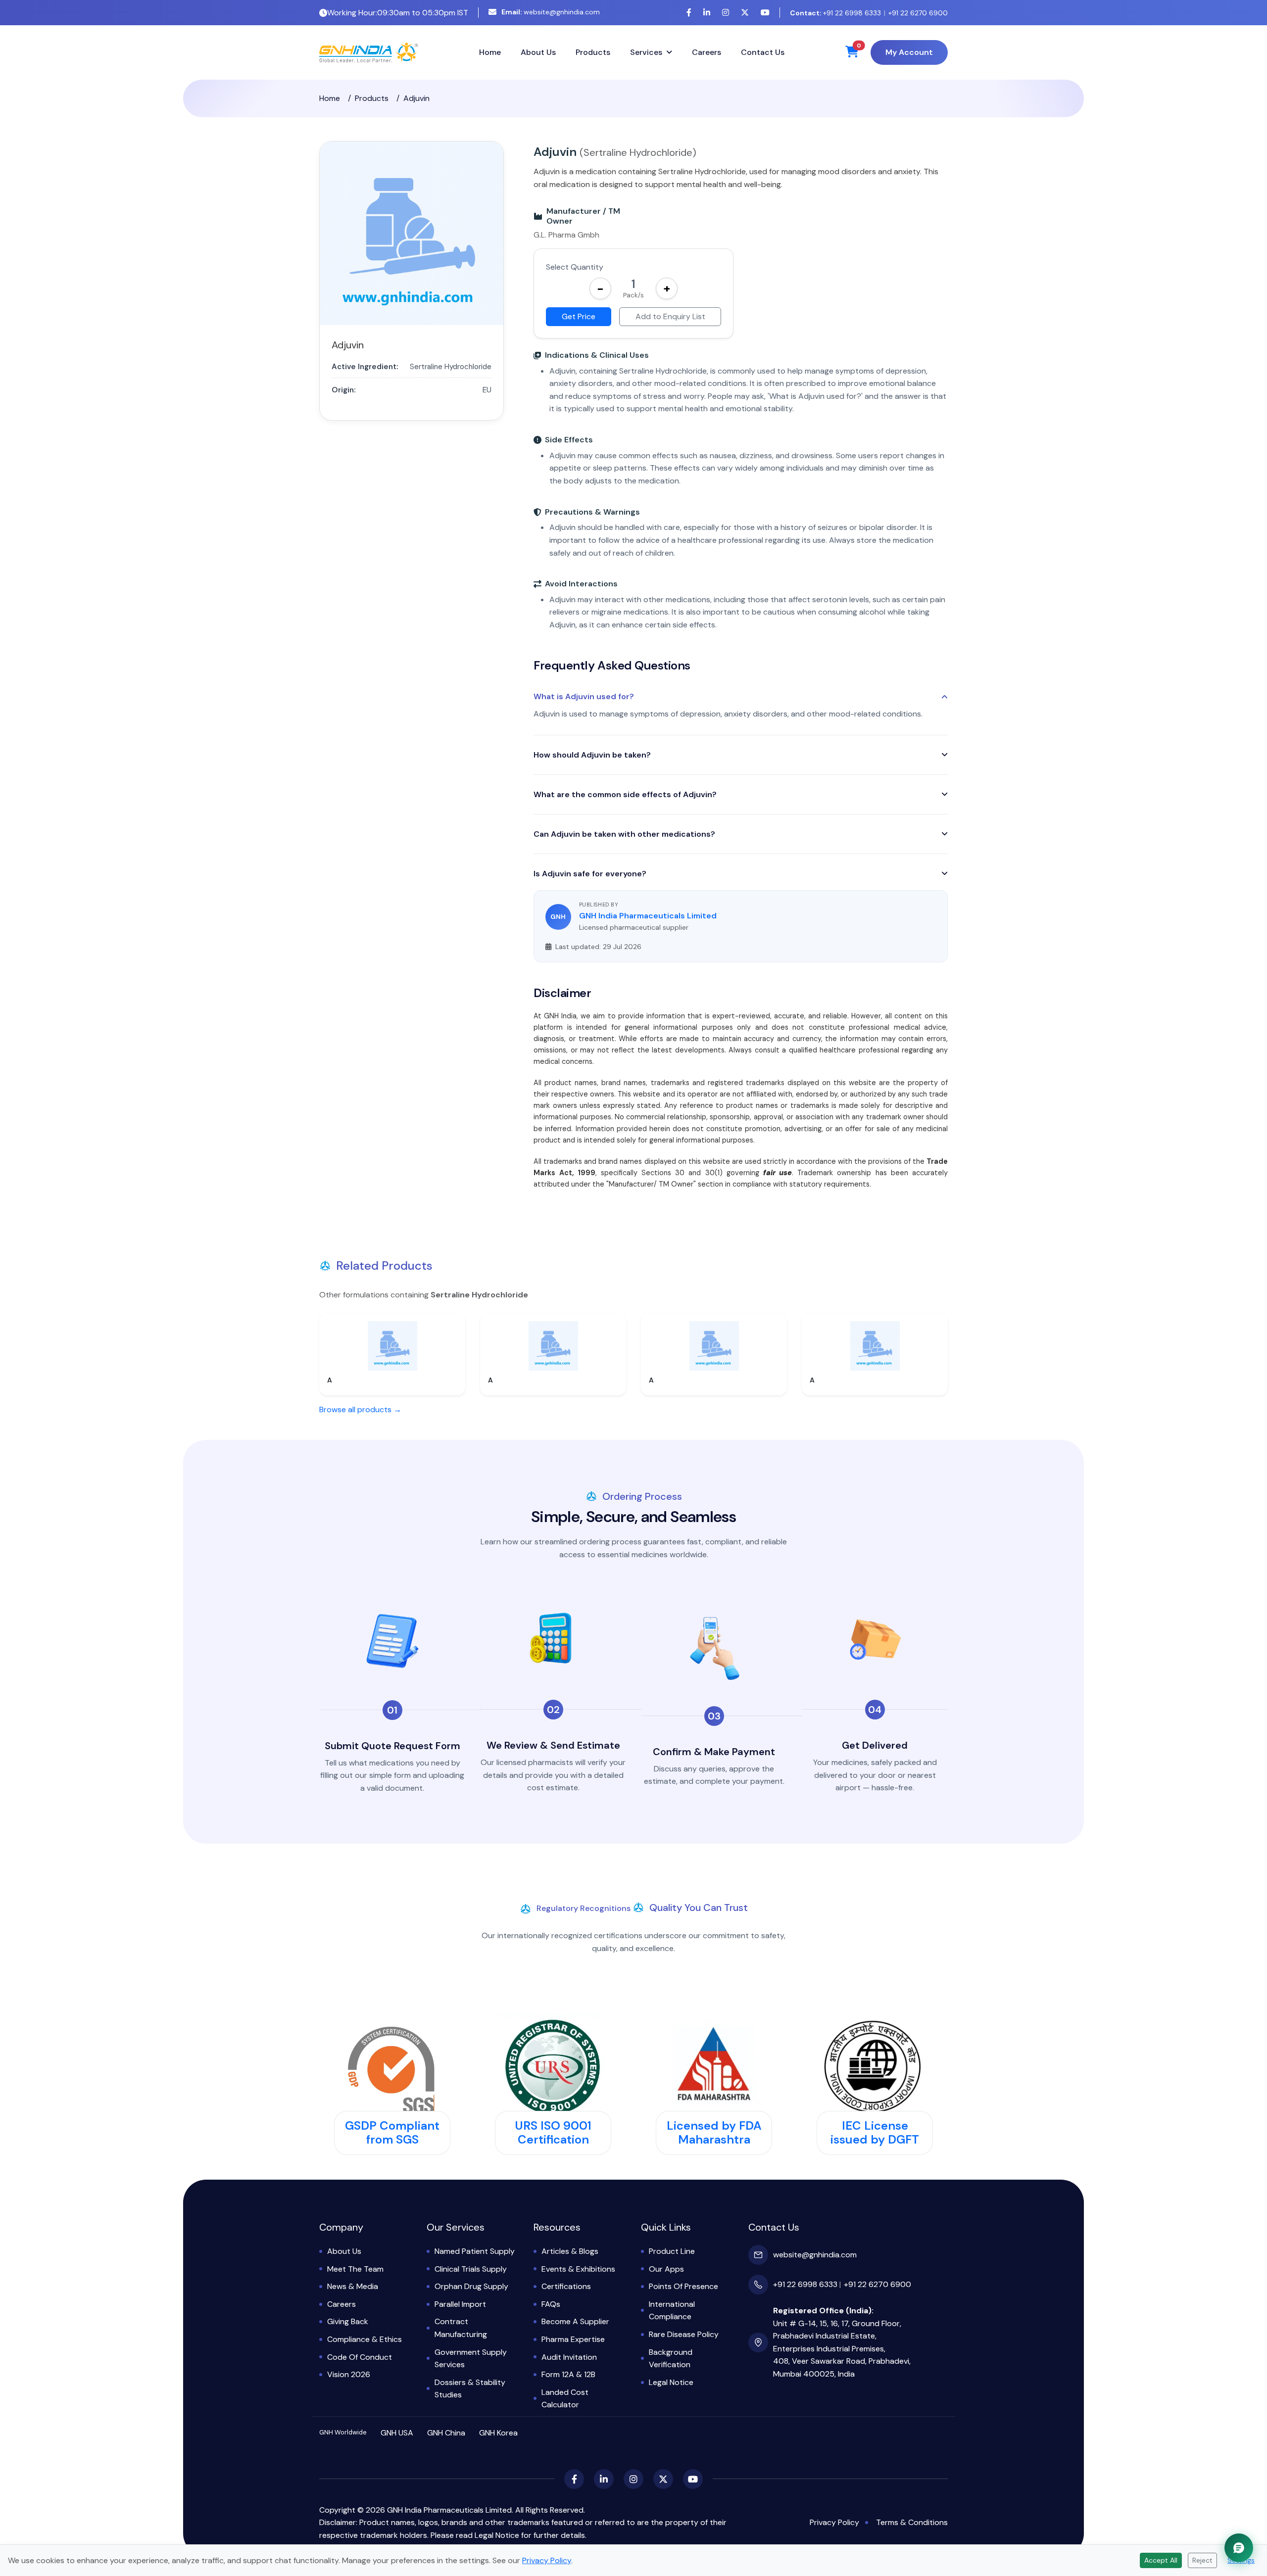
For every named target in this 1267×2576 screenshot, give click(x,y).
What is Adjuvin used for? (584, 697)
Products (593, 52)
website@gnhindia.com (551, 12)
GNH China (446, 2433)
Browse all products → (360, 1409)
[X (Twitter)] (745, 13)
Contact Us (763, 52)
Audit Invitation (569, 2357)
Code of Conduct (360, 2357)
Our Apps (666, 2269)
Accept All (1161, 2560)
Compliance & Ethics (365, 2339)
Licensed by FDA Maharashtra (714, 2133)
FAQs (551, 2304)
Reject (1202, 2560)
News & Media (353, 2286)
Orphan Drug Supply (471, 2286)
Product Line (672, 2251)
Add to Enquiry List (670, 316)
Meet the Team (355, 2269)
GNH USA (397, 2433)
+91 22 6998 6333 (835, 13)
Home (490, 52)
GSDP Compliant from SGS (392, 2133)
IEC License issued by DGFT (875, 2133)
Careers (707, 52)
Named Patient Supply (475, 2251)
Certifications (566, 2286)
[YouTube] (765, 13)
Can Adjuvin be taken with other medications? (624, 834)
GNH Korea (498, 2433)
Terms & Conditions (912, 2522)
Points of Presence (683, 2286)
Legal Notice (671, 2382)
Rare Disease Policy (684, 2334)
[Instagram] (726, 13)
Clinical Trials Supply (471, 2269)
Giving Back (348, 2321)
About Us (538, 52)
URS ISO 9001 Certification (553, 2133)
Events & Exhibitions (578, 2269)
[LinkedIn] (707, 13)
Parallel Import (460, 2304)
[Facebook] (689, 13)
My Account (909, 52)
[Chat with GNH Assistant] (1239, 2548)
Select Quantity (575, 267)
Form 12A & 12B (568, 2374)
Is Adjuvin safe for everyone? (590, 874)
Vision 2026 (349, 2374)
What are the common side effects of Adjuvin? (625, 794)
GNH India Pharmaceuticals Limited (648, 916)
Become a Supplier (575, 2321)
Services (646, 52)
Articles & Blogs (570, 2251)
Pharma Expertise (573, 2339)
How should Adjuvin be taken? (592, 755)
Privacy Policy (834, 2522)
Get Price (579, 316)
